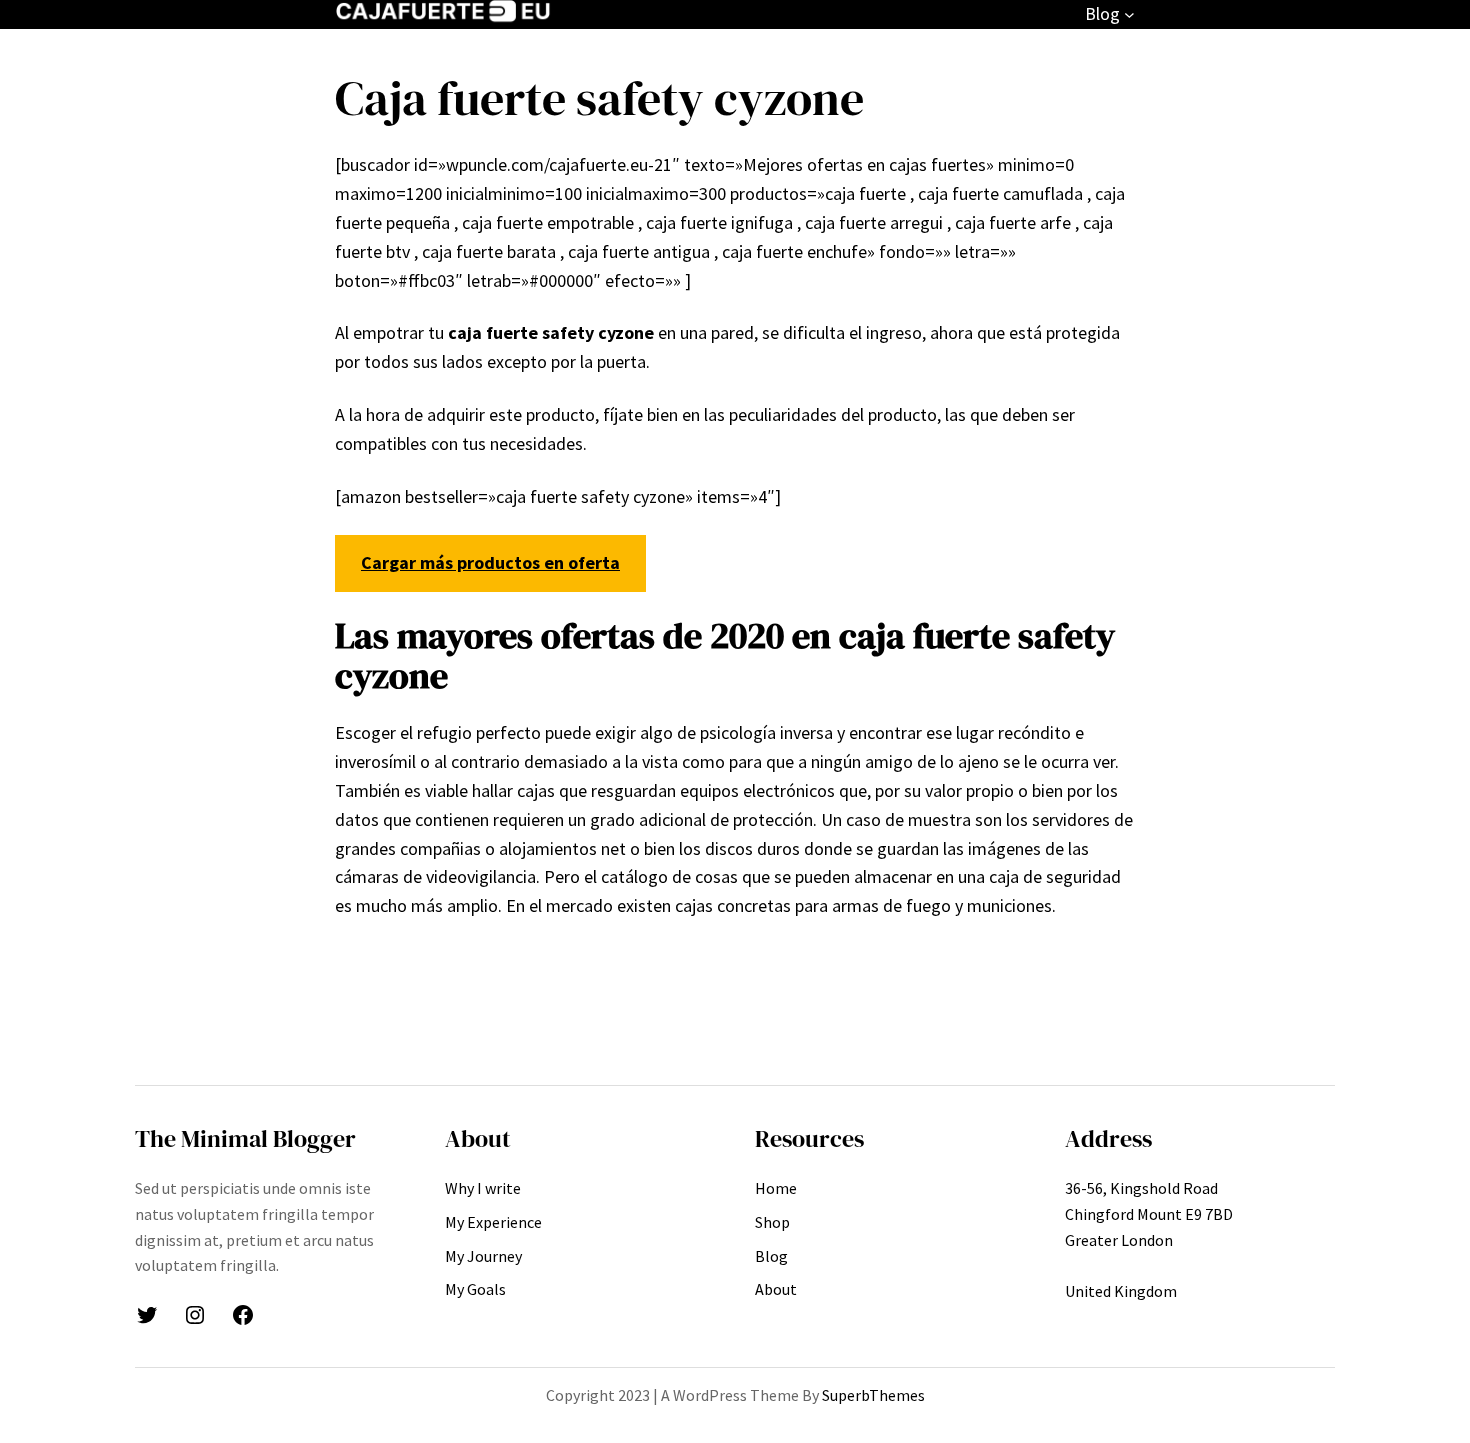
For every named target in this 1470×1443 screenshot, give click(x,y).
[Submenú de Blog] (1129, 14)
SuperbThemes (873, 1395)
